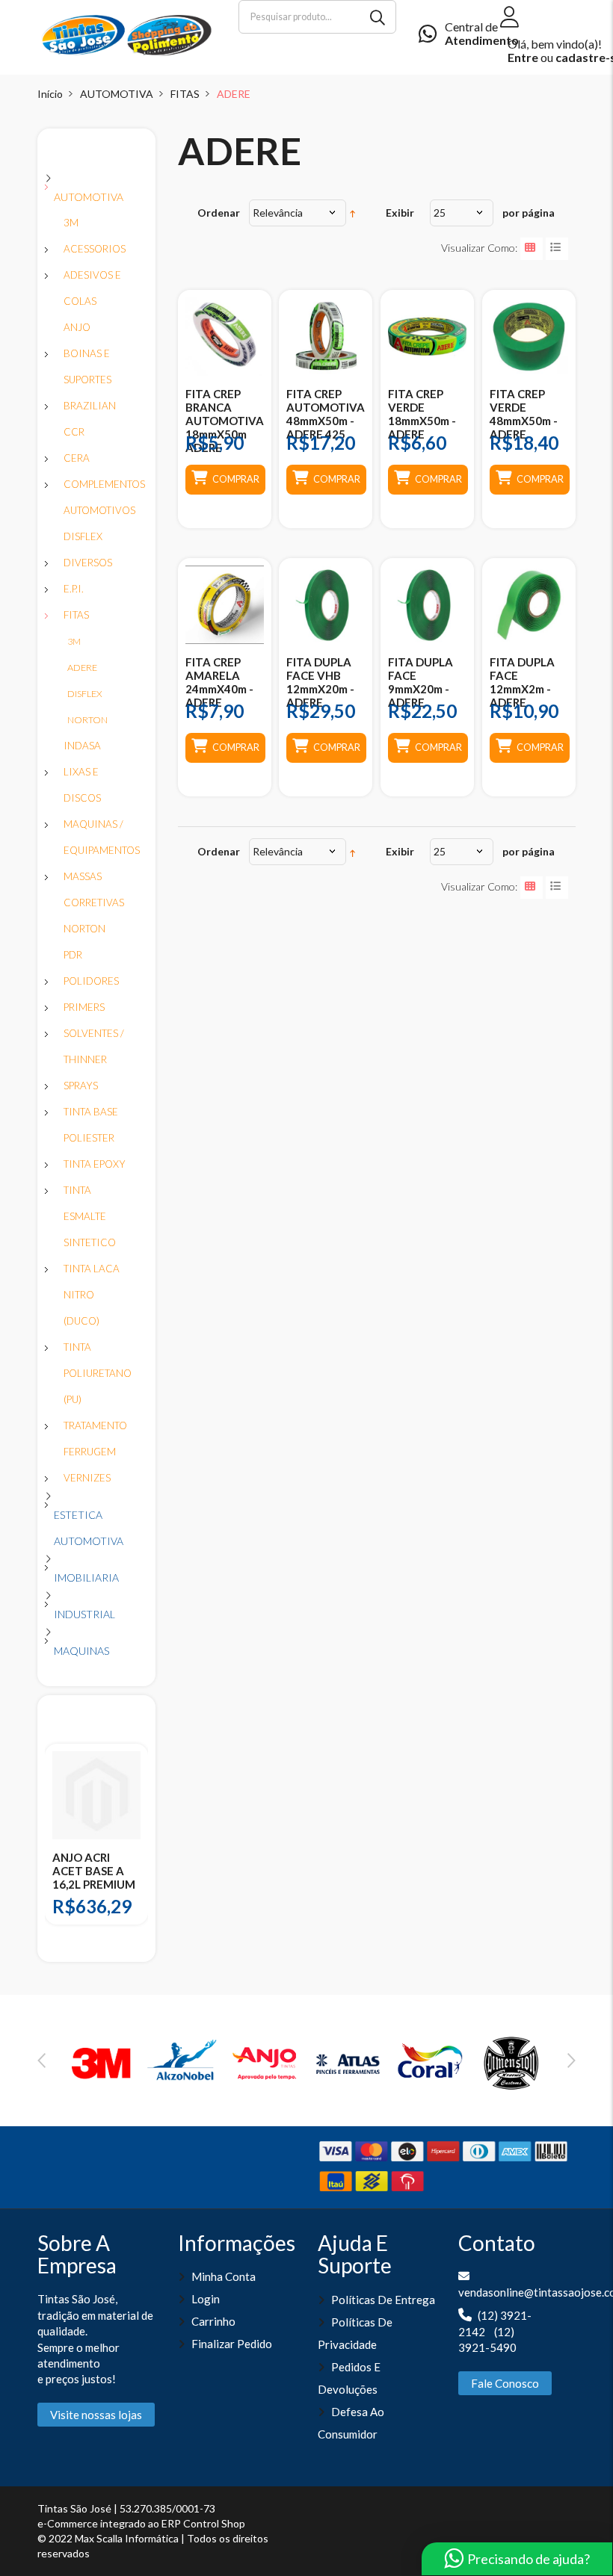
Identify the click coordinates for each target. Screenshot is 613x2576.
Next (572, 2061)
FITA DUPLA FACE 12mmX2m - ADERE (522, 682)
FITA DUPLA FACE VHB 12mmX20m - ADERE (320, 682)
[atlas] (348, 2061)
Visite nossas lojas (96, 2415)
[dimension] (511, 2061)
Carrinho (213, 2321)
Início (50, 94)
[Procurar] (379, 17)
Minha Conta (224, 2276)
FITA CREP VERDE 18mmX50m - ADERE (422, 414)
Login (206, 2299)
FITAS (185, 94)
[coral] (430, 2061)
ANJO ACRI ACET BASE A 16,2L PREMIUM (94, 1871)
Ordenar (219, 213)
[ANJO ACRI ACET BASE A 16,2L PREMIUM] (96, 1795)
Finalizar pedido (232, 2344)
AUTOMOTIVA (117, 94)
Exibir (400, 213)
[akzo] (184, 2061)
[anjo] (265, 2061)
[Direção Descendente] (352, 213)
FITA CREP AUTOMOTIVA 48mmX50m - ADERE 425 (326, 414)
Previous (41, 2061)
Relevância (278, 213)
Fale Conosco (505, 2383)
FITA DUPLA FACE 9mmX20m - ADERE (421, 682)
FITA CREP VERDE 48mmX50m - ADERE (524, 414)
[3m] (102, 2061)
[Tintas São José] (127, 34)
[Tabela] (532, 249)
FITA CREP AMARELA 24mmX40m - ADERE (219, 682)
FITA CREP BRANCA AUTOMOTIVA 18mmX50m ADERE (225, 421)
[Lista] (557, 249)
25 (440, 213)
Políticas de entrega (383, 2300)
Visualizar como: (479, 248)
